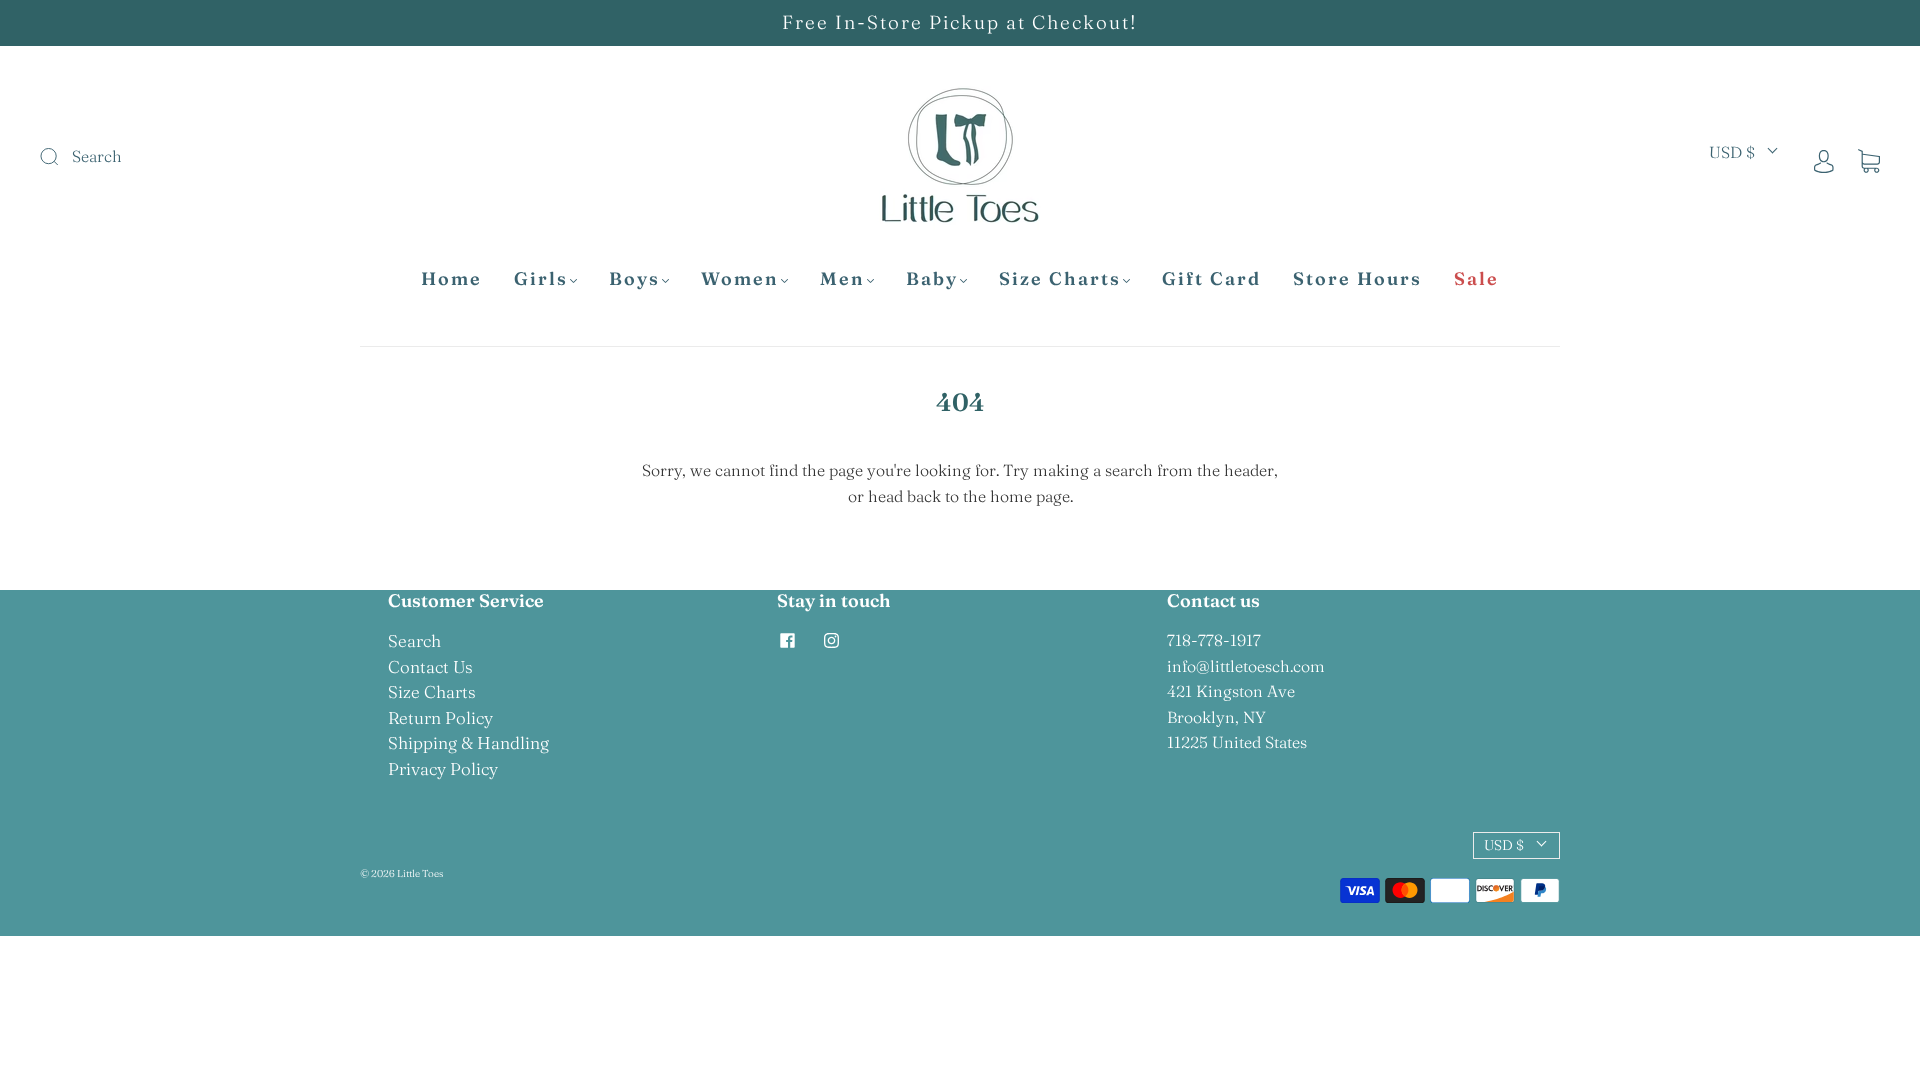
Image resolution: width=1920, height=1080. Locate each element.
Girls (541, 279)
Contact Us (430, 666)
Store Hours (1357, 279)
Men (842, 279)
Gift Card (1211, 279)
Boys (634, 279)
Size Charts (1060, 279)
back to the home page (988, 496)
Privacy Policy (443, 768)
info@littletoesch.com (1246, 666)
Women (740, 279)
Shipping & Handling (468, 742)
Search (414, 640)
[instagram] (831, 640)
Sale (1476, 279)
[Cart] (1869, 160)
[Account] (1824, 160)
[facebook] (787, 640)
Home (451, 279)
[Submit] (183, 157)
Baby (932, 279)
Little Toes (420, 873)
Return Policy (440, 717)
